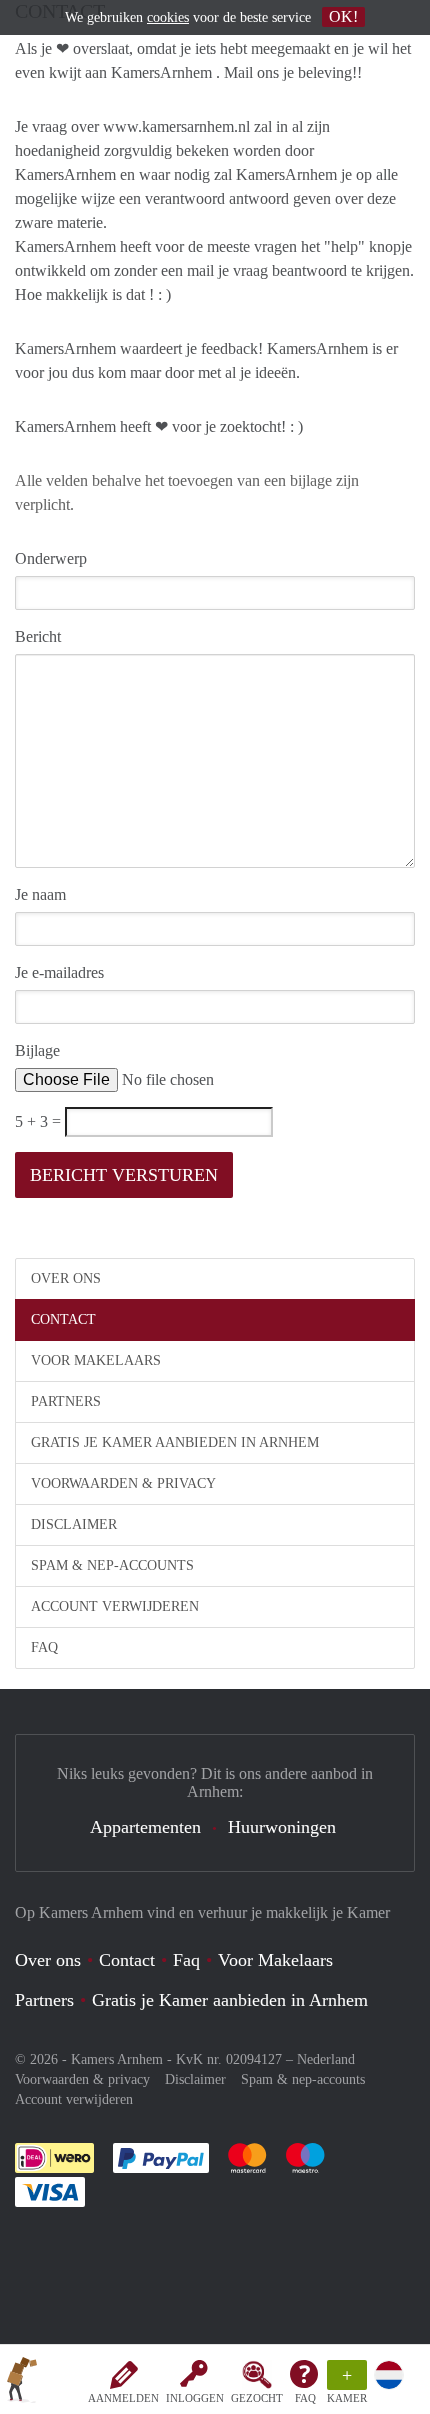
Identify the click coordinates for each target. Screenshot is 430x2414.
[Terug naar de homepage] (22, 2383)
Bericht (38, 636)
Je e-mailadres (59, 972)
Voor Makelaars (96, 1360)
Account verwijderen (115, 1606)
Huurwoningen (282, 1827)
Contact (63, 1319)
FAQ (305, 2398)
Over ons (66, 1278)
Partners (66, 1401)
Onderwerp (51, 558)
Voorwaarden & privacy (123, 1483)
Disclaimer (74, 1524)
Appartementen (145, 1827)
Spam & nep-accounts (112, 1565)
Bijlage (37, 1050)
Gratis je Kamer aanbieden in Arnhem (175, 1442)
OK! (343, 16)
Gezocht (257, 2398)
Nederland (326, 2059)
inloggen (195, 2398)
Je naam (40, 894)
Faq (186, 1960)
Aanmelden (123, 2398)
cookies (168, 17)
